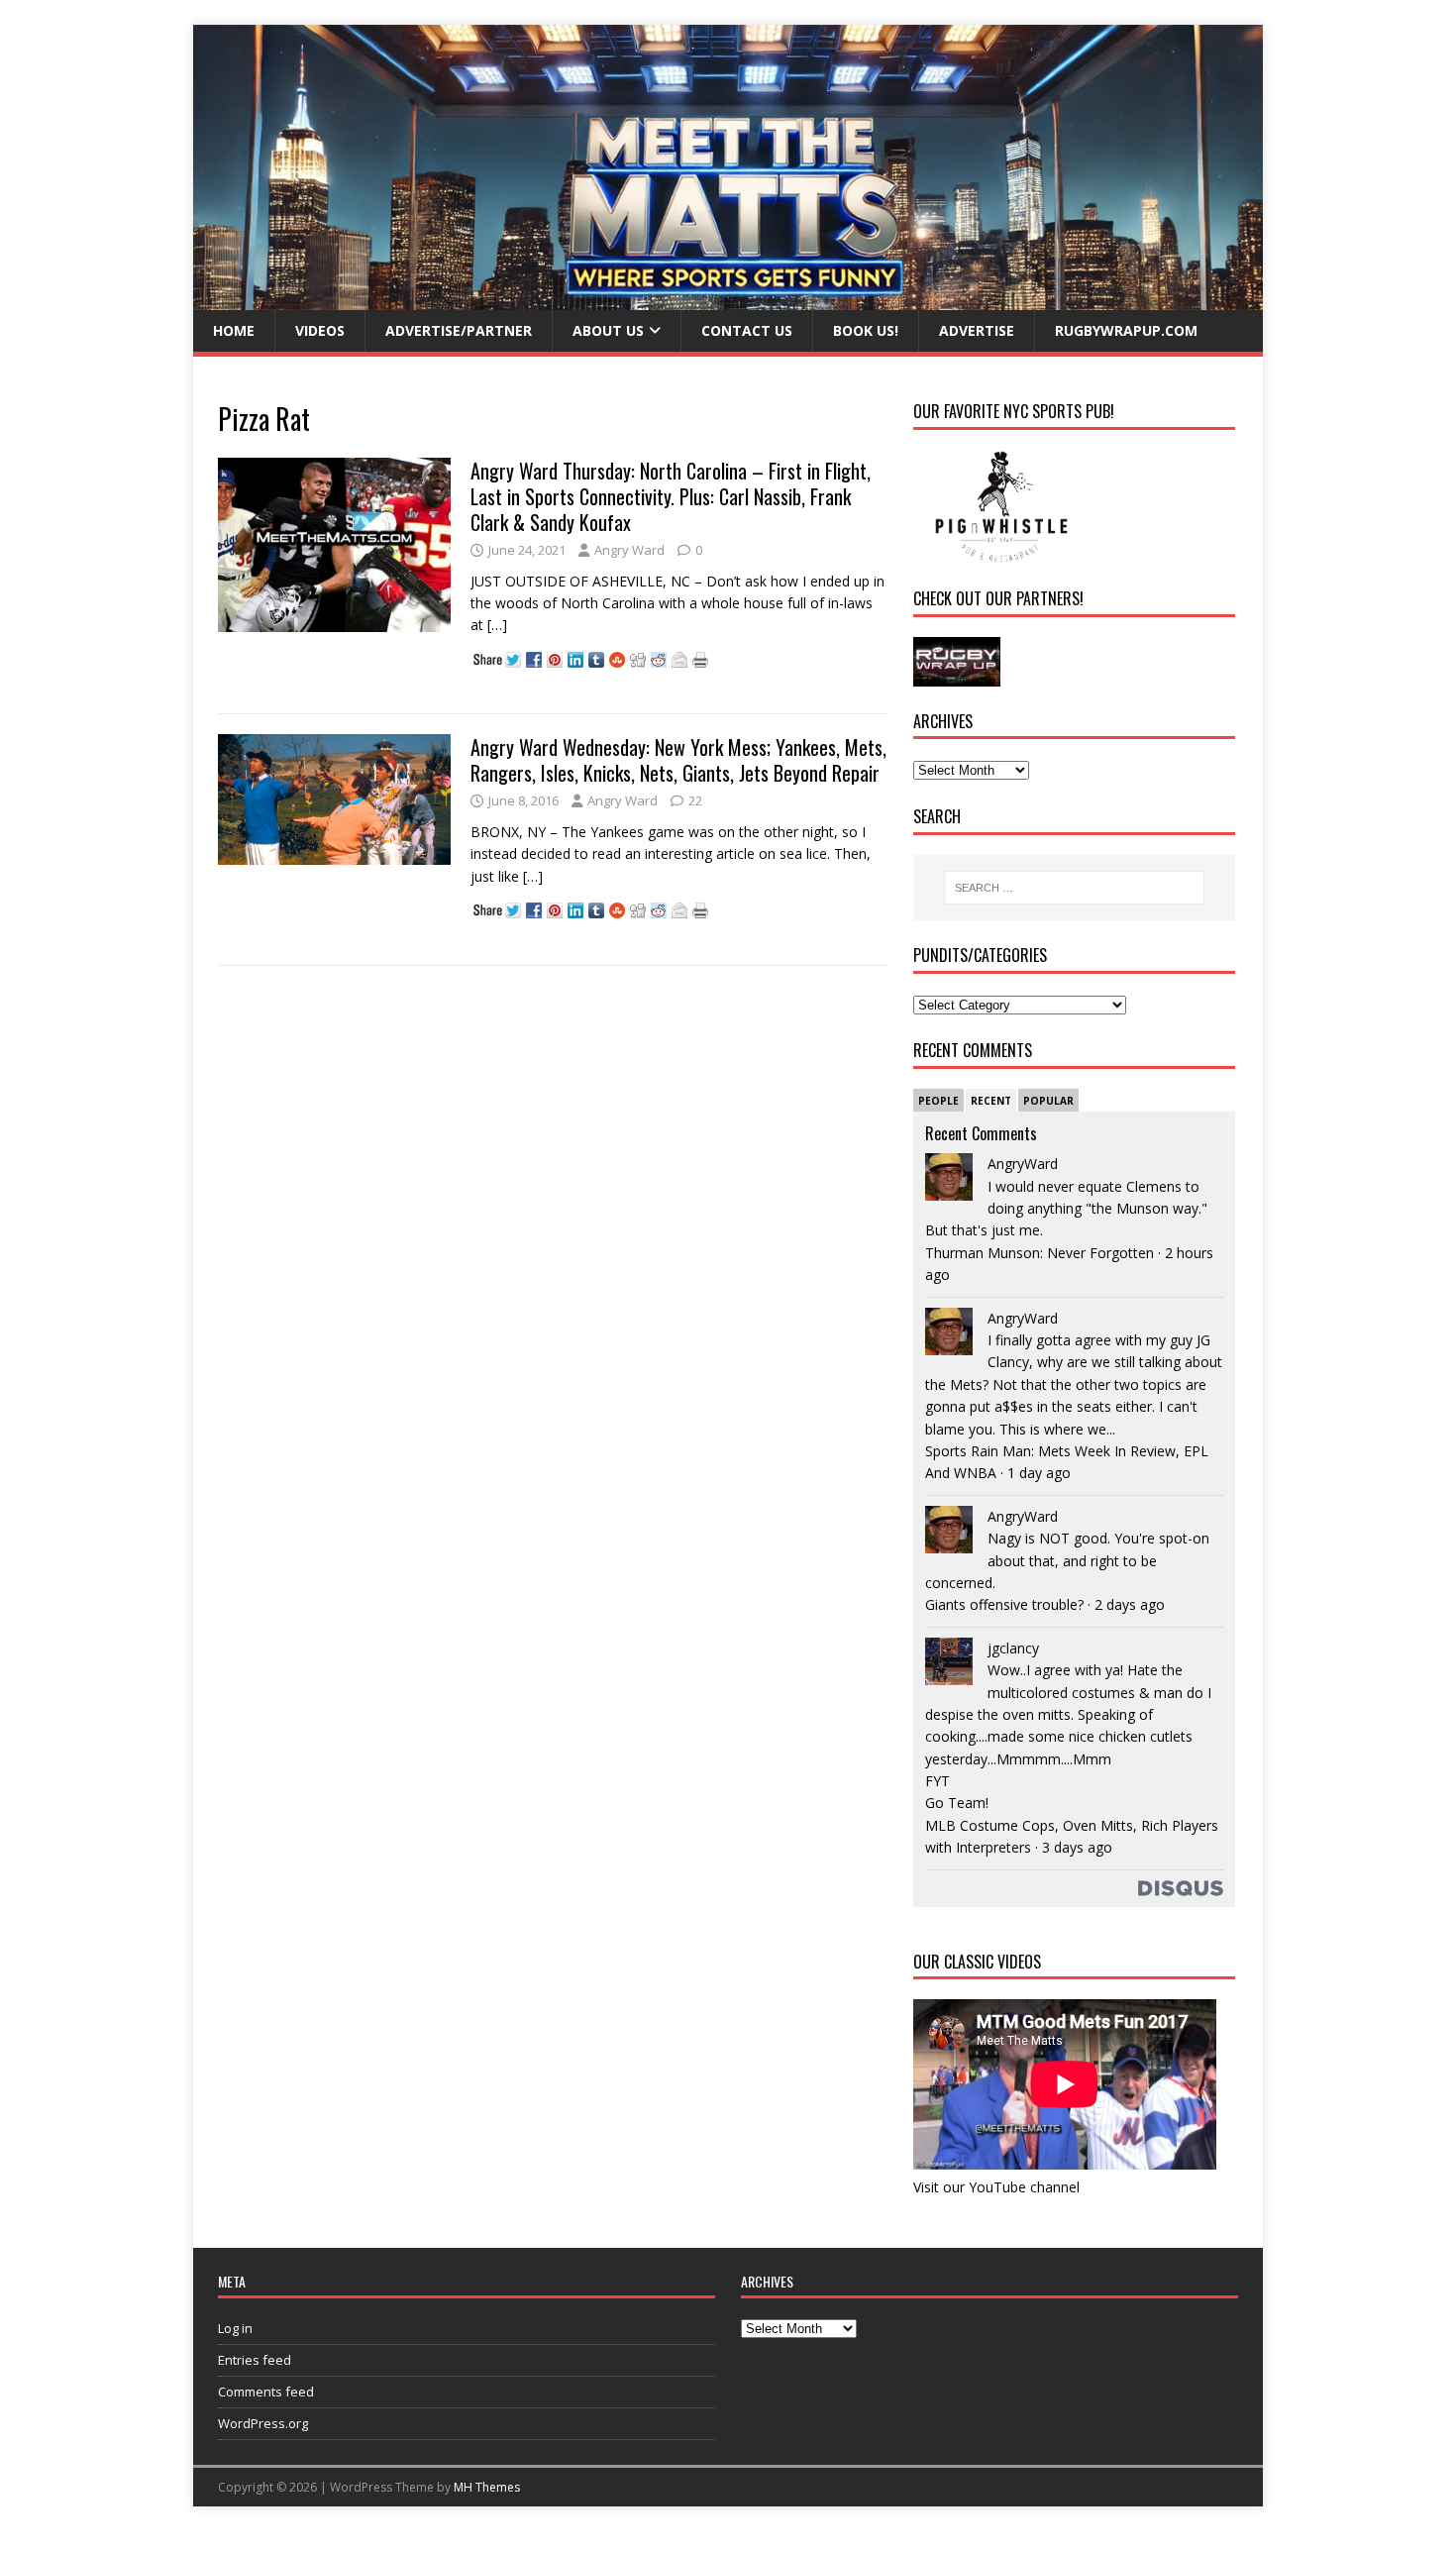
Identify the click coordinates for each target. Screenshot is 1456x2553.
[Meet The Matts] (728, 299)
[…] (497, 625)
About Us (608, 330)
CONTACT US (747, 330)
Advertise (977, 330)
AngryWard (1023, 1164)
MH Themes (487, 2487)
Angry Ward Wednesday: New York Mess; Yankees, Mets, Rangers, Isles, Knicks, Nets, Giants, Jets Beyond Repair (678, 760)
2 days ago (1130, 1604)
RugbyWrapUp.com (1126, 330)
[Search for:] (1074, 888)
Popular (1048, 1101)
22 (695, 800)
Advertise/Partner (459, 330)
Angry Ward (629, 550)
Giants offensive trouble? (1004, 1604)
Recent (991, 1101)
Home (234, 330)
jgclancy (1013, 1648)
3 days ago (1077, 1847)
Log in (235, 2328)
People (938, 1101)
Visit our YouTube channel (996, 2187)
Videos (320, 330)
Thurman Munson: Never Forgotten (1040, 1253)
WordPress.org (263, 2423)
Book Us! (866, 330)
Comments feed (266, 2392)
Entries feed (255, 2360)
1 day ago (1039, 1473)
